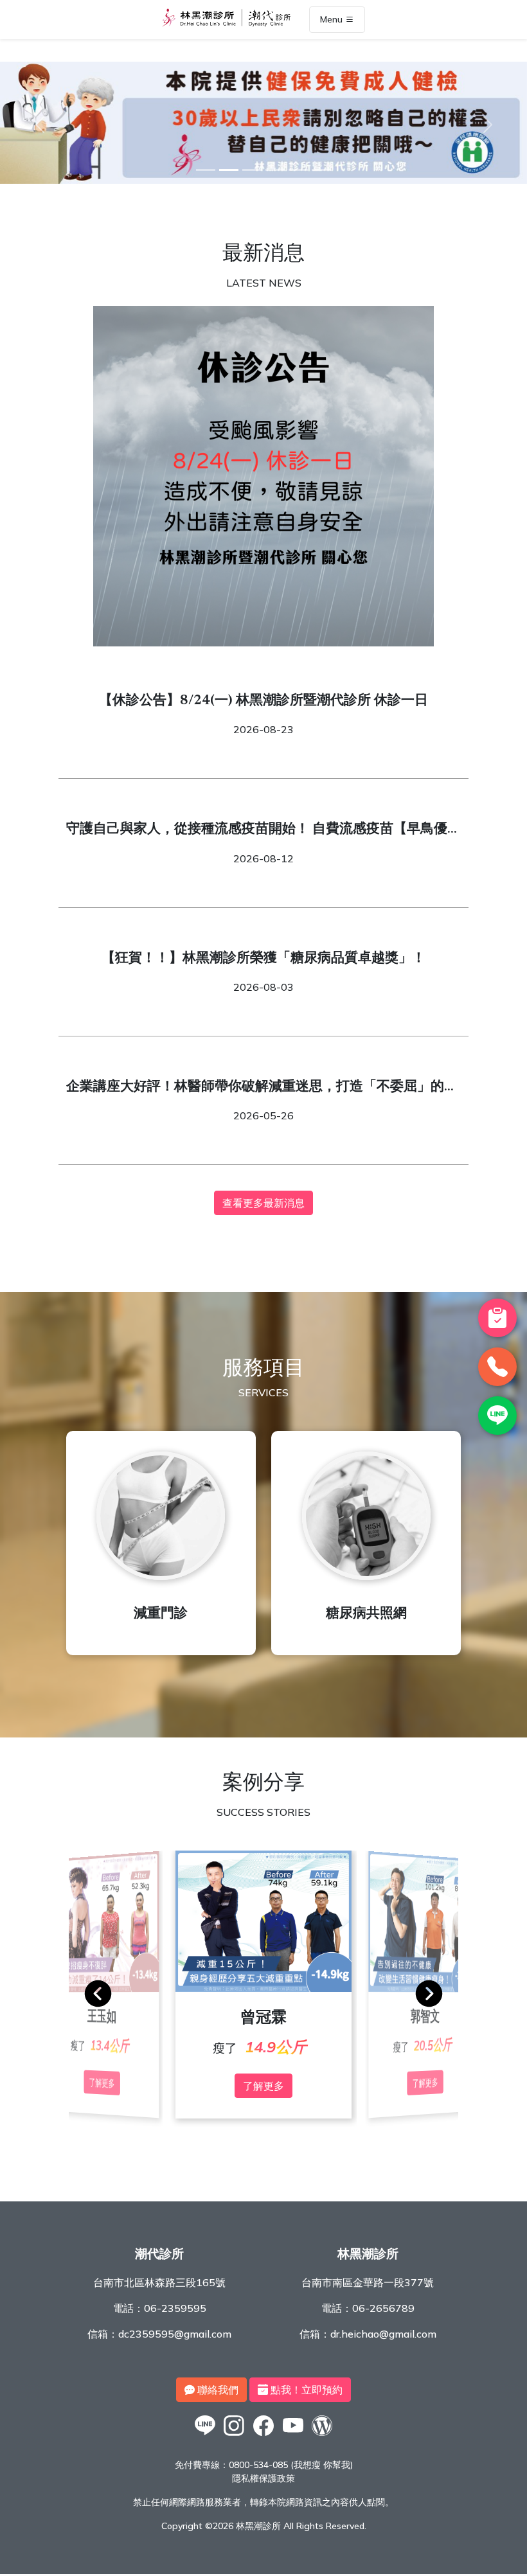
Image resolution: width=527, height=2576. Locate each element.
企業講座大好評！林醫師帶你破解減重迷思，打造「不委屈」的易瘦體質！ (262, 1089)
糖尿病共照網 (366, 1614)
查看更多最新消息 (263, 1203)
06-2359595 (175, 2308)
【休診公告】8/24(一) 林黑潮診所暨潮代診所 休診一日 (263, 701)
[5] (298, 170)
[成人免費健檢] (263, 180)
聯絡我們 (217, 2390)
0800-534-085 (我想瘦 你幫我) (291, 2465)
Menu (333, 20)
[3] (252, 170)
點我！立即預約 (305, 2390)
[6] (321, 170)
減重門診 (161, 1614)
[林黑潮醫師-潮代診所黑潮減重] (235, 2435)
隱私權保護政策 (263, 2478)
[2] (229, 170)
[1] (206, 170)
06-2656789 (383, 2308)
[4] (275, 170)
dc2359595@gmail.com (175, 2334)
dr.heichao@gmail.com (383, 2334)
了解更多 (263, 2086)
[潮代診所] (205, 2435)
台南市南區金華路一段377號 (368, 2282)
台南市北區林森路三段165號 (159, 2282)
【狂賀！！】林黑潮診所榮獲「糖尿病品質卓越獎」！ (263, 959)
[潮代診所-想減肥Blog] (322, 2435)
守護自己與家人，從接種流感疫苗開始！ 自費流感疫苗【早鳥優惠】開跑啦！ (257, 831)
